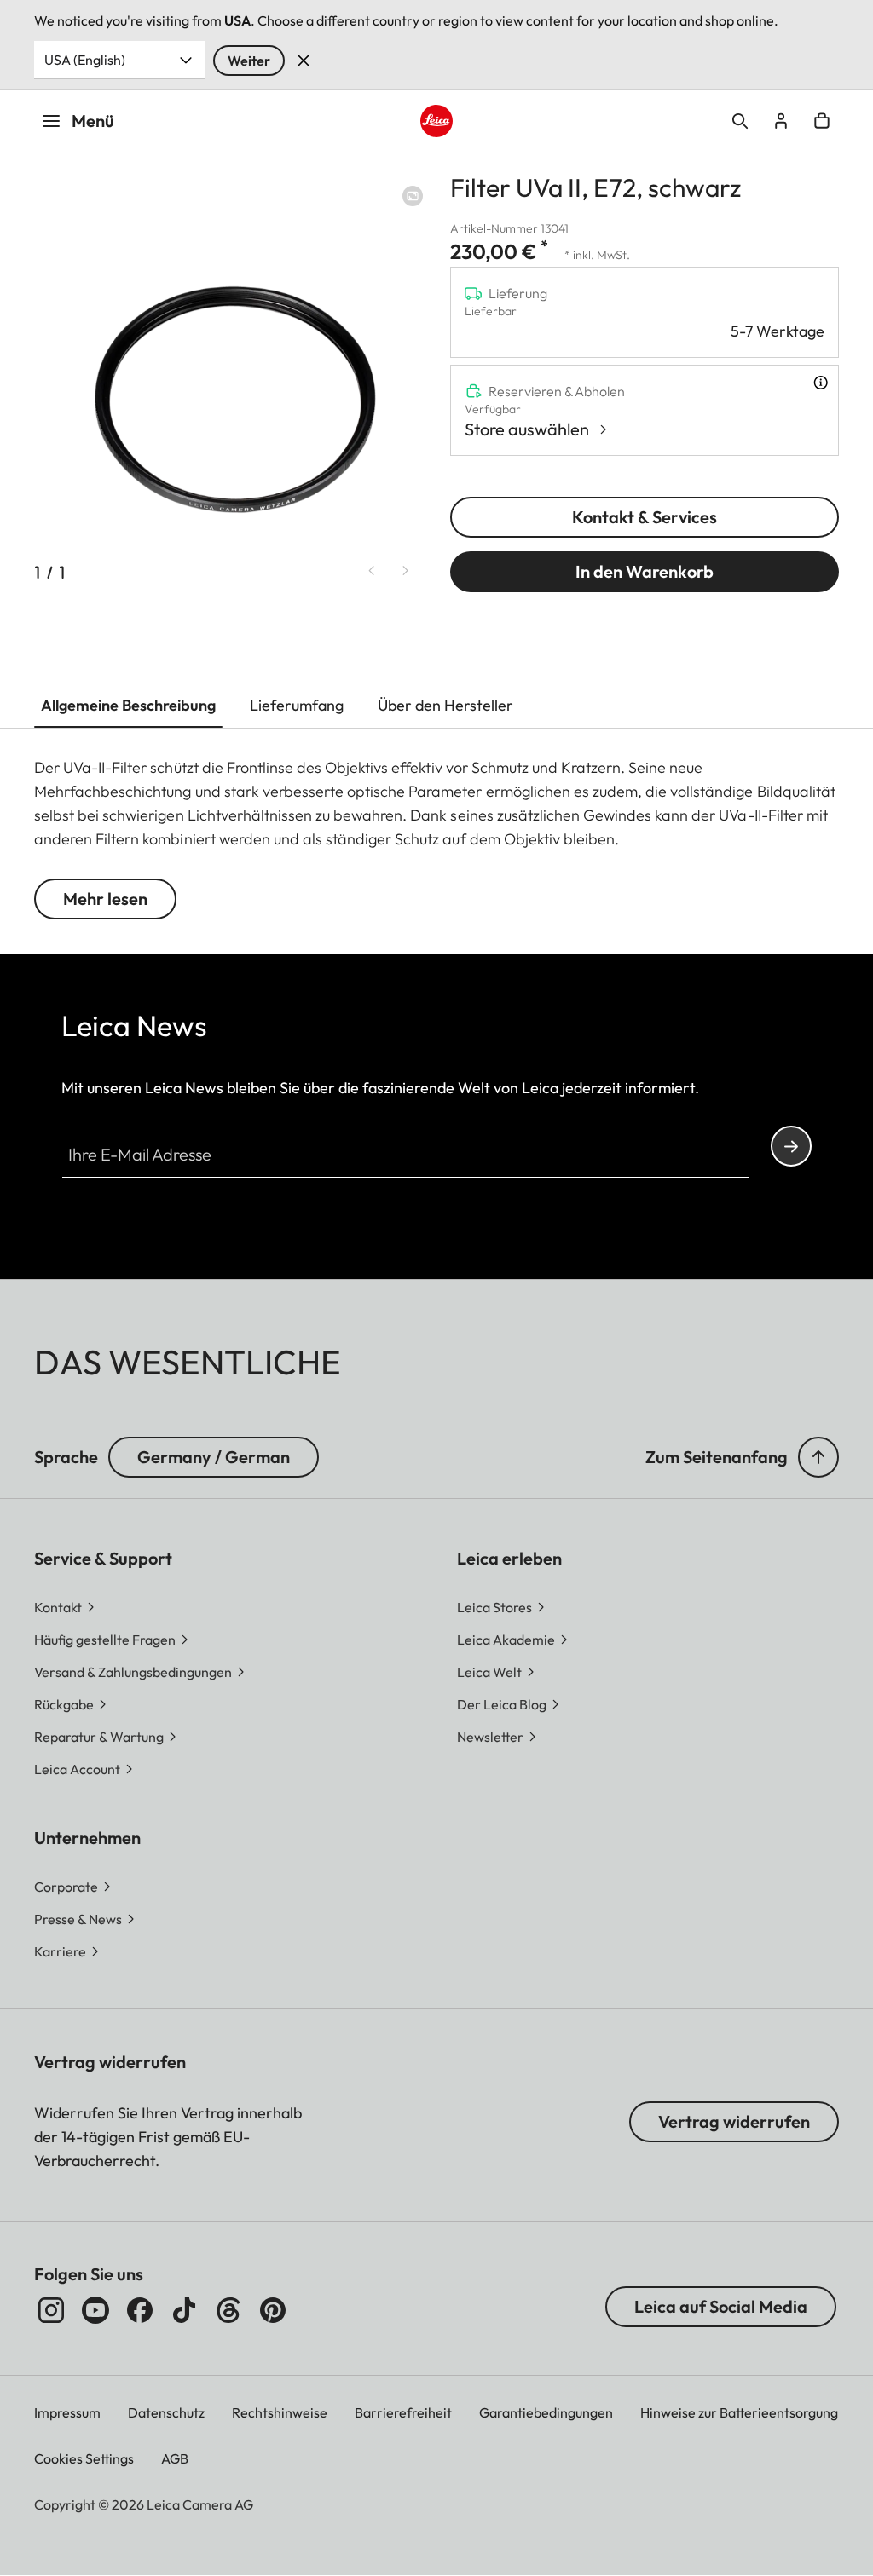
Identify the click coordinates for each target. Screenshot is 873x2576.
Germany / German (214, 1457)
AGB (175, 2458)
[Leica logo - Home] (436, 121)
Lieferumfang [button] (297, 705)
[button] (818, 1457)
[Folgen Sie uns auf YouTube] (95, 2310)
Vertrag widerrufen (734, 2121)
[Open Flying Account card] (781, 121)
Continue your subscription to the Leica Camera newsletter (791, 1146)
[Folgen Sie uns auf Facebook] (140, 2310)
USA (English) (85, 60)
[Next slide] (406, 571)
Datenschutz (166, 2412)
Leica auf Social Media (721, 2306)
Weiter (249, 61)
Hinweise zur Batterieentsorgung (739, 2412)
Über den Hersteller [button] (445, 705)
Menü (93, 121)
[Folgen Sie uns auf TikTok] (184, 2310)
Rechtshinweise (280, 2412)
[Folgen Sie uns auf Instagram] (51, 2310)
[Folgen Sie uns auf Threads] (228, 2310)
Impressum (67, 2412)
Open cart (822, 121)
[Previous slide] (372, 571)
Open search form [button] (740, 121)
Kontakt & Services (645, 517)
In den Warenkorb (645, 571)
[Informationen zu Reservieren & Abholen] (821, 383)
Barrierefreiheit (403, 2412)
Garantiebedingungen (546, 2412)
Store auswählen (527, 429)
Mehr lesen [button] (105, 899)
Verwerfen (304, 61)
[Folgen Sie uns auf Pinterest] (273, 2310)
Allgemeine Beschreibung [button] (128, 705)
